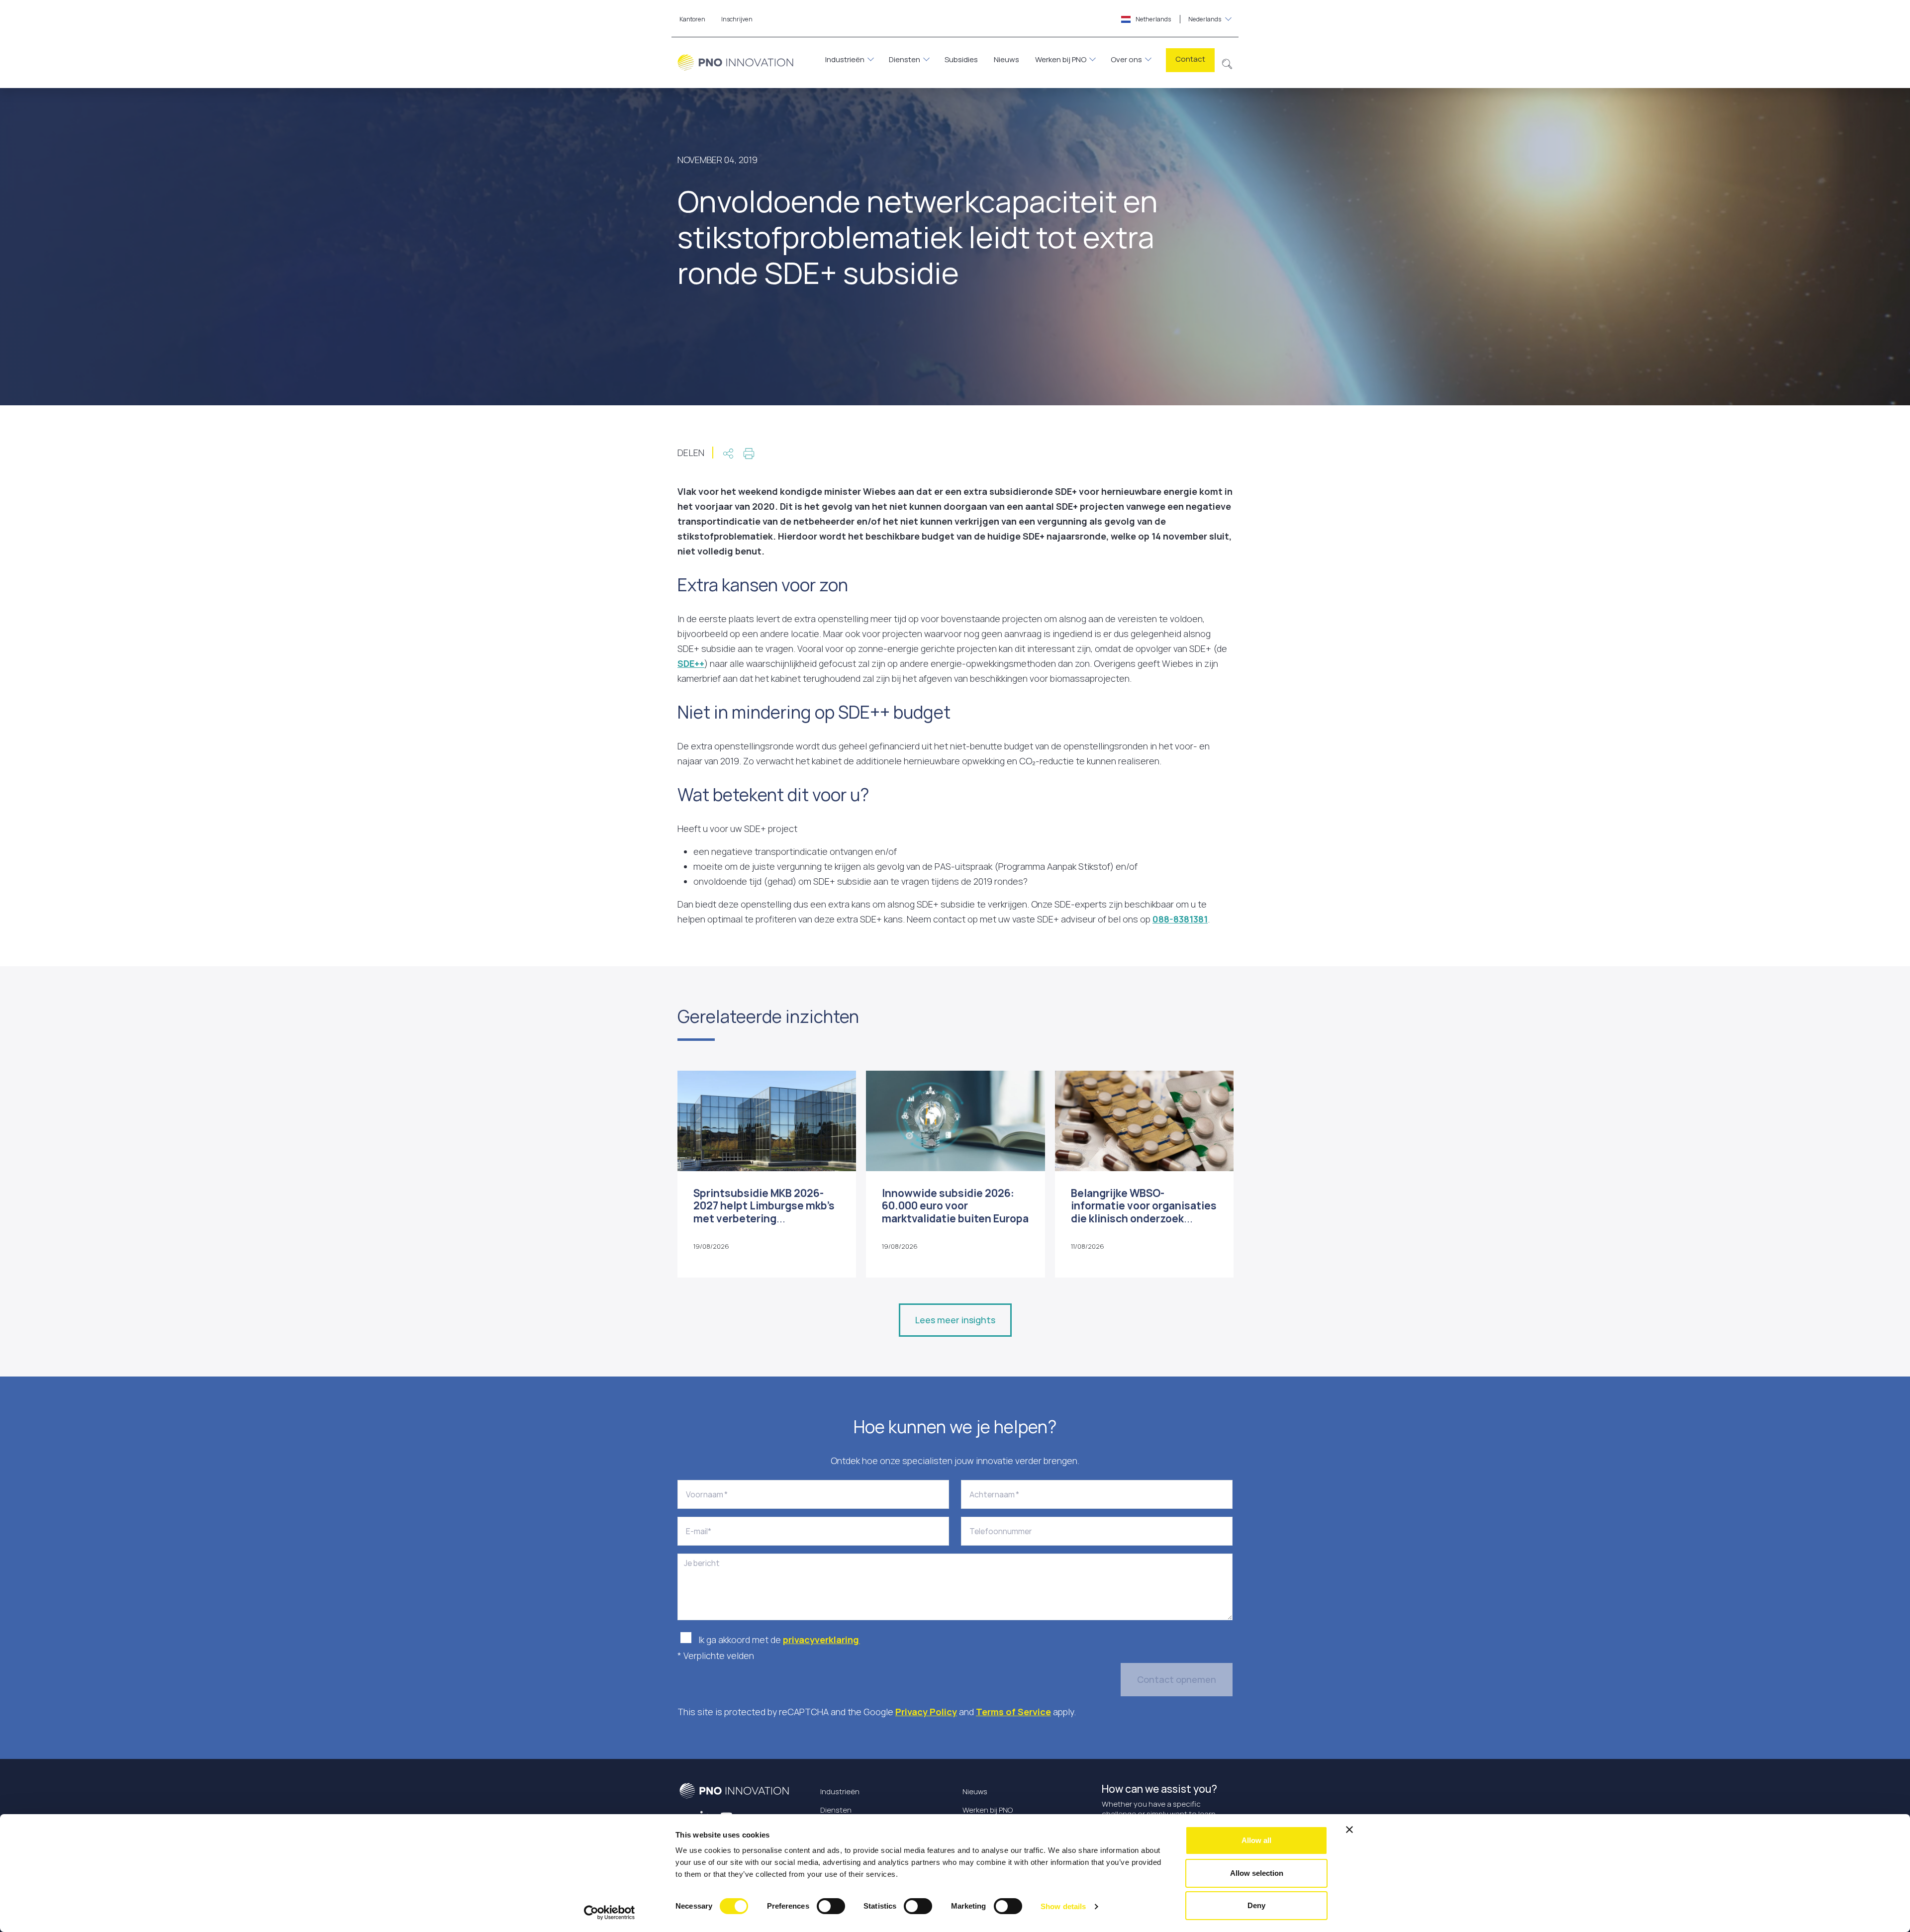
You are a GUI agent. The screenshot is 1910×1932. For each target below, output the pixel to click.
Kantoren (692, 19)
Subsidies (961, 59)
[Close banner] (1349, 1830)
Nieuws (1006, 59)
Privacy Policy (926, 1712)
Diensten (905, 59)
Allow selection (1257, 1873)
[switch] (831, 1906)
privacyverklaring (821, 1640)
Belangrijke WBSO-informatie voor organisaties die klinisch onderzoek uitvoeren (1144, 1212)
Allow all (1256, 1840)
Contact (1190, 59)
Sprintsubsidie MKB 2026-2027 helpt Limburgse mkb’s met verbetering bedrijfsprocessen (764, 1212)
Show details (1063, 1906)
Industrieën (845, 59)
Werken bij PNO (1061, 59)
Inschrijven (737, 19)
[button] (1227, 63)
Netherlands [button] (1178, 19)
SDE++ (691, 663)
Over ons (1126, 59)
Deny (1256, 1905)
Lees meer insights (955, 1320)
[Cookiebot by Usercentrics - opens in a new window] (610, 1913)
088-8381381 (1180, 919)
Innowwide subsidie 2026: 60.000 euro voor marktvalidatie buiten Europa (955, 1205)
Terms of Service (1013, 1712)
